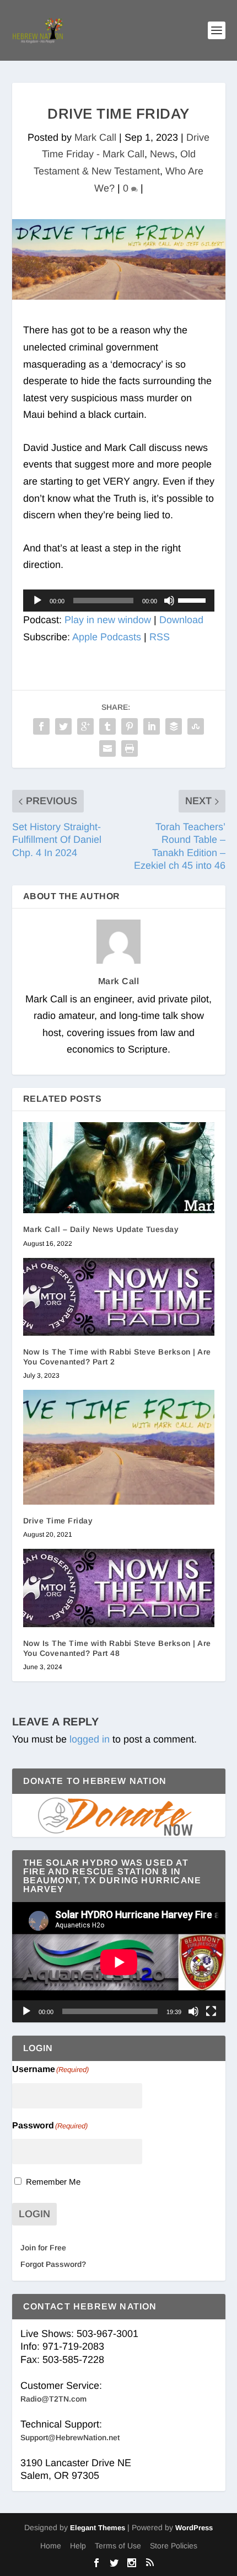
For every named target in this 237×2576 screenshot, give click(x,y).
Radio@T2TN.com (53, 2399)
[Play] (37, 601)
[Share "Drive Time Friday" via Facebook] (41, 726)
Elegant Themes (98, 2528)
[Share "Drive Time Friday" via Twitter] (63, 726)
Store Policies (174, 2546)
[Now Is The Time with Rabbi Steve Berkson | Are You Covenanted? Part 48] (119, 1588)
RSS (160, 637)
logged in (90, 1739)
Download (181, 620)
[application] (119, 601)
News (162, 154)
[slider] (193, 599)
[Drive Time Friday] (119, 1447)
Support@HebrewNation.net (70, 2437)
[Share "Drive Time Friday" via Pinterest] (130, 726)
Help (78, 2546)
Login (34, 2214)
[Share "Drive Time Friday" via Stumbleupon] (196, 726)
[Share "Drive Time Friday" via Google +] (85, 726)
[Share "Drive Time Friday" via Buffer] (174, 726)
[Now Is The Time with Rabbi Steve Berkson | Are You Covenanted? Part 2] (119, 1297)
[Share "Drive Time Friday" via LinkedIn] (152, 726)
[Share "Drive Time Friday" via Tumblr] (107, 726)
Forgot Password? (53, 2264)
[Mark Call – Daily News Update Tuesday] (119, 1168)
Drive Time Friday (58, 1521)
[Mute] (169, 601)
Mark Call (95, 137)
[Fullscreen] (211, 2011)
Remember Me (53, 2182)
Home (51, 2546)
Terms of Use (118, 2546)
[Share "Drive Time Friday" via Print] (130, 748)
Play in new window (108, 620)
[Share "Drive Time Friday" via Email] (107, 748)
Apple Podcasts (107, 637)
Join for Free (43, 2248)
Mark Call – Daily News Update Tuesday (101, 1229)
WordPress (194, 2528)
